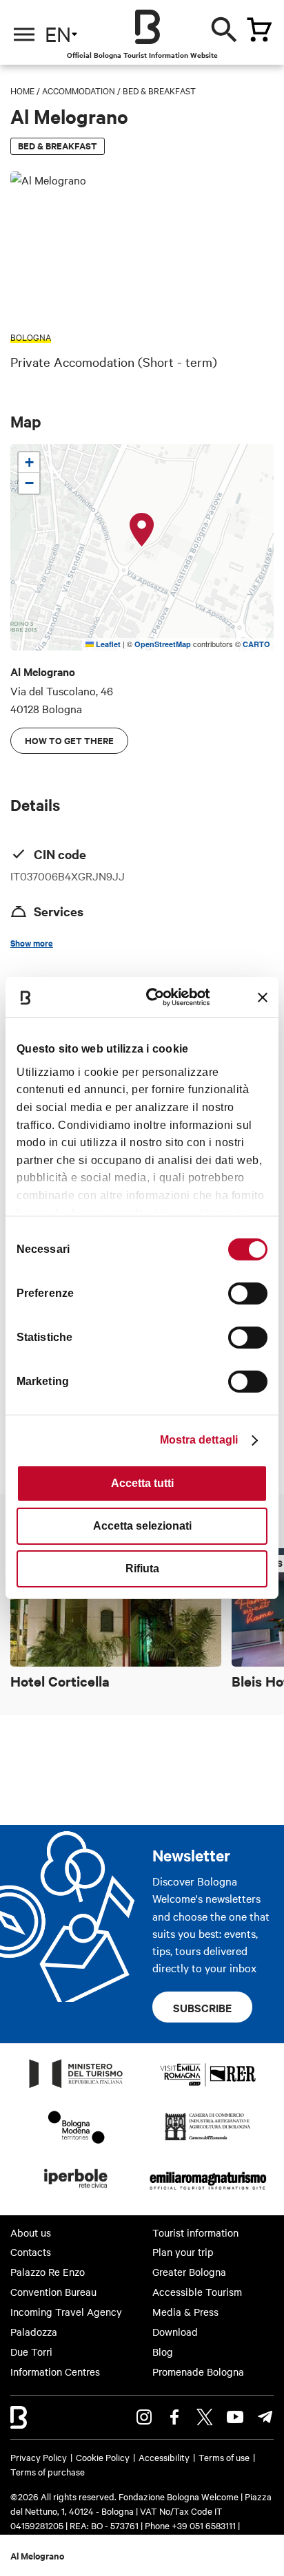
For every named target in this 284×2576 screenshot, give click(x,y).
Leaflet (107, 644)
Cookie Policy (103, 2457)
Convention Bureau (53, 2292)
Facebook (174, 2417)
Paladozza (34, 2332)
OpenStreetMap (163, 644)
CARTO (256, 644)
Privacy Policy (39, 2457)
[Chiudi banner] (263, 997)
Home (22, 90)
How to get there (69, 740)
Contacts (31, 2252)
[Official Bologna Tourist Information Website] (148, 27)
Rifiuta (142, 1569)
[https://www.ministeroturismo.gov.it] (77, 2087)
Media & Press (185, 2312)
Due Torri (31, 2352)
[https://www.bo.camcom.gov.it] (208, 2140)
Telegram (265, 2417)
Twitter (205, 2417)
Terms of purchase (48, 2471)
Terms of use (224, 2457)
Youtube (235, 2417)
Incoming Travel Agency (66, 2312)
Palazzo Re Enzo (48, 2272)
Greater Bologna (189, 2272)
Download (175, 2332)
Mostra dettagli (199, 1440)
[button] (142, 530)
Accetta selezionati (142, 1526)
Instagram (144, 2417)
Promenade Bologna (198, 2372)
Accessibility (164, 2457)
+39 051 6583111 (205, 2525)
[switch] (248, 1294)
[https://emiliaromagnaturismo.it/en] (208, 2192)
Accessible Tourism (197, 2292)
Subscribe (202, 2007)
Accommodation (79, 90)
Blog (163, 2352)
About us (31, 2232)
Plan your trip (183, 2252)
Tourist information (195, 2232)
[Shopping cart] (259, 30)
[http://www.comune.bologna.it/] (77, 2192)
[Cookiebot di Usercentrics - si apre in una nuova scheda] (156, 997)
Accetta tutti (142, 1483)
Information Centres (55, 2372)
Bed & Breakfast (159, 90)
